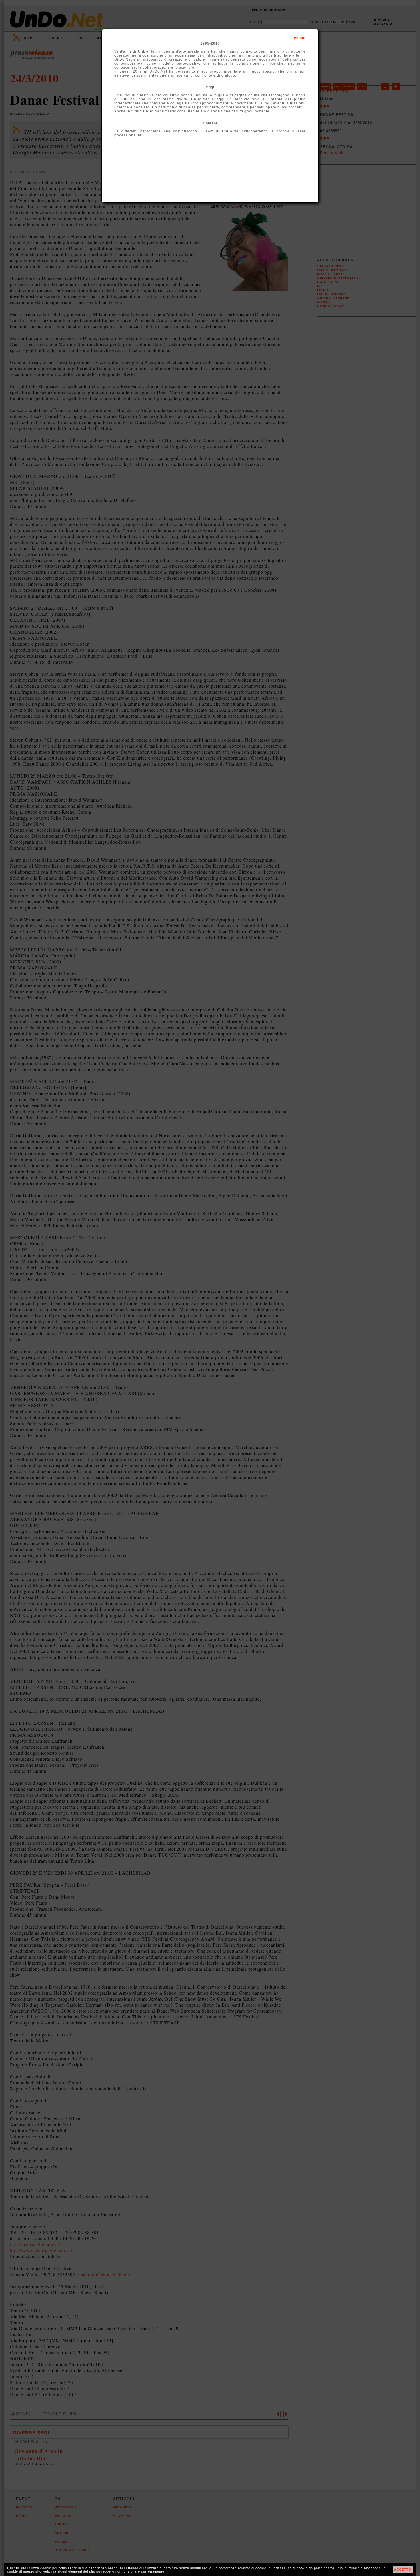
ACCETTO (403, 2569)
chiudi (300, 38)
